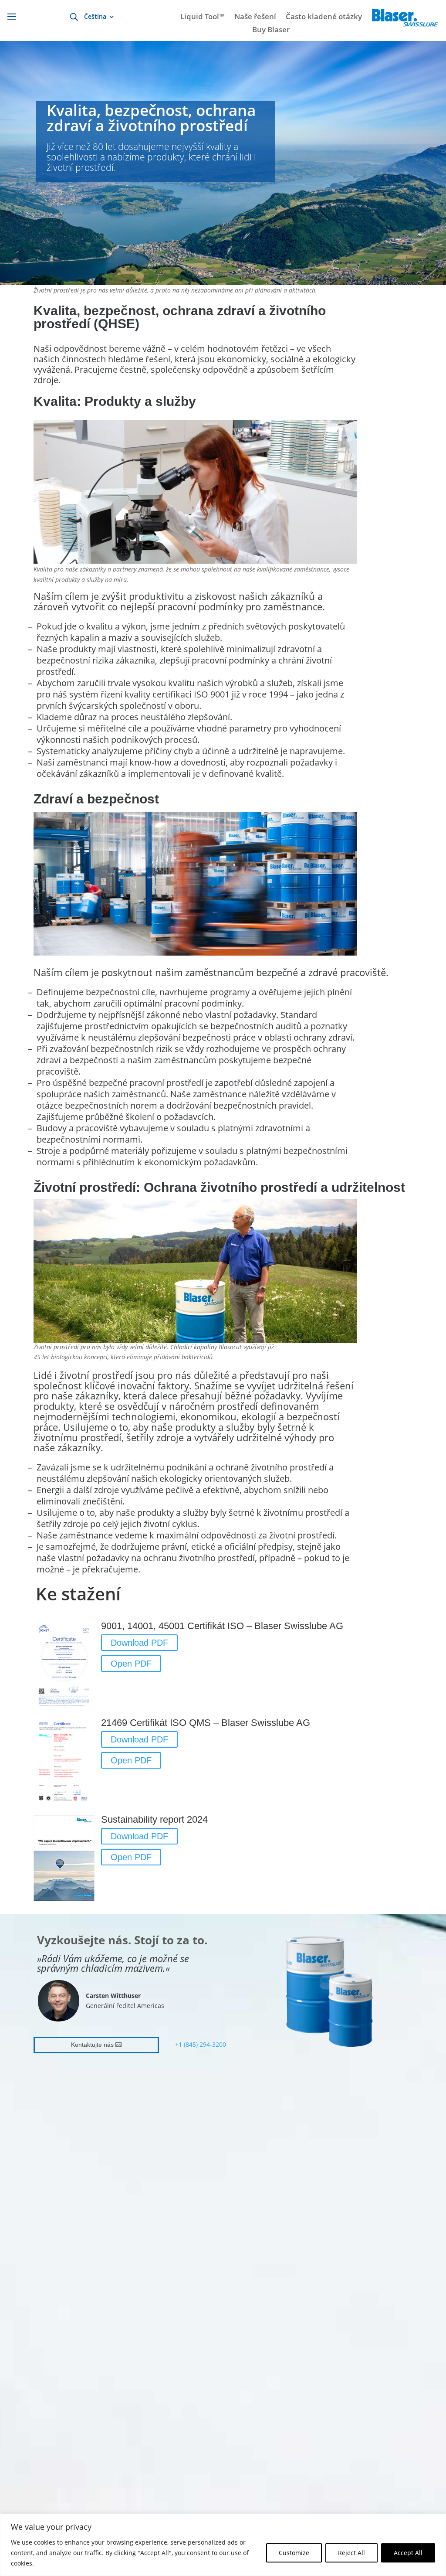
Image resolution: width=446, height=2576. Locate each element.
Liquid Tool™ (203, 17)
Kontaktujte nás (92, 2045)
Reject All (351, 2553)
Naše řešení (255, 17)
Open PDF (131, 1664)
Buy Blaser (271, 31)
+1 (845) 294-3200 (201, 2044)
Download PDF (139, 1643)
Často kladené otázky (324, 17)
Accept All (408, 2553)
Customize (294, 2553)
